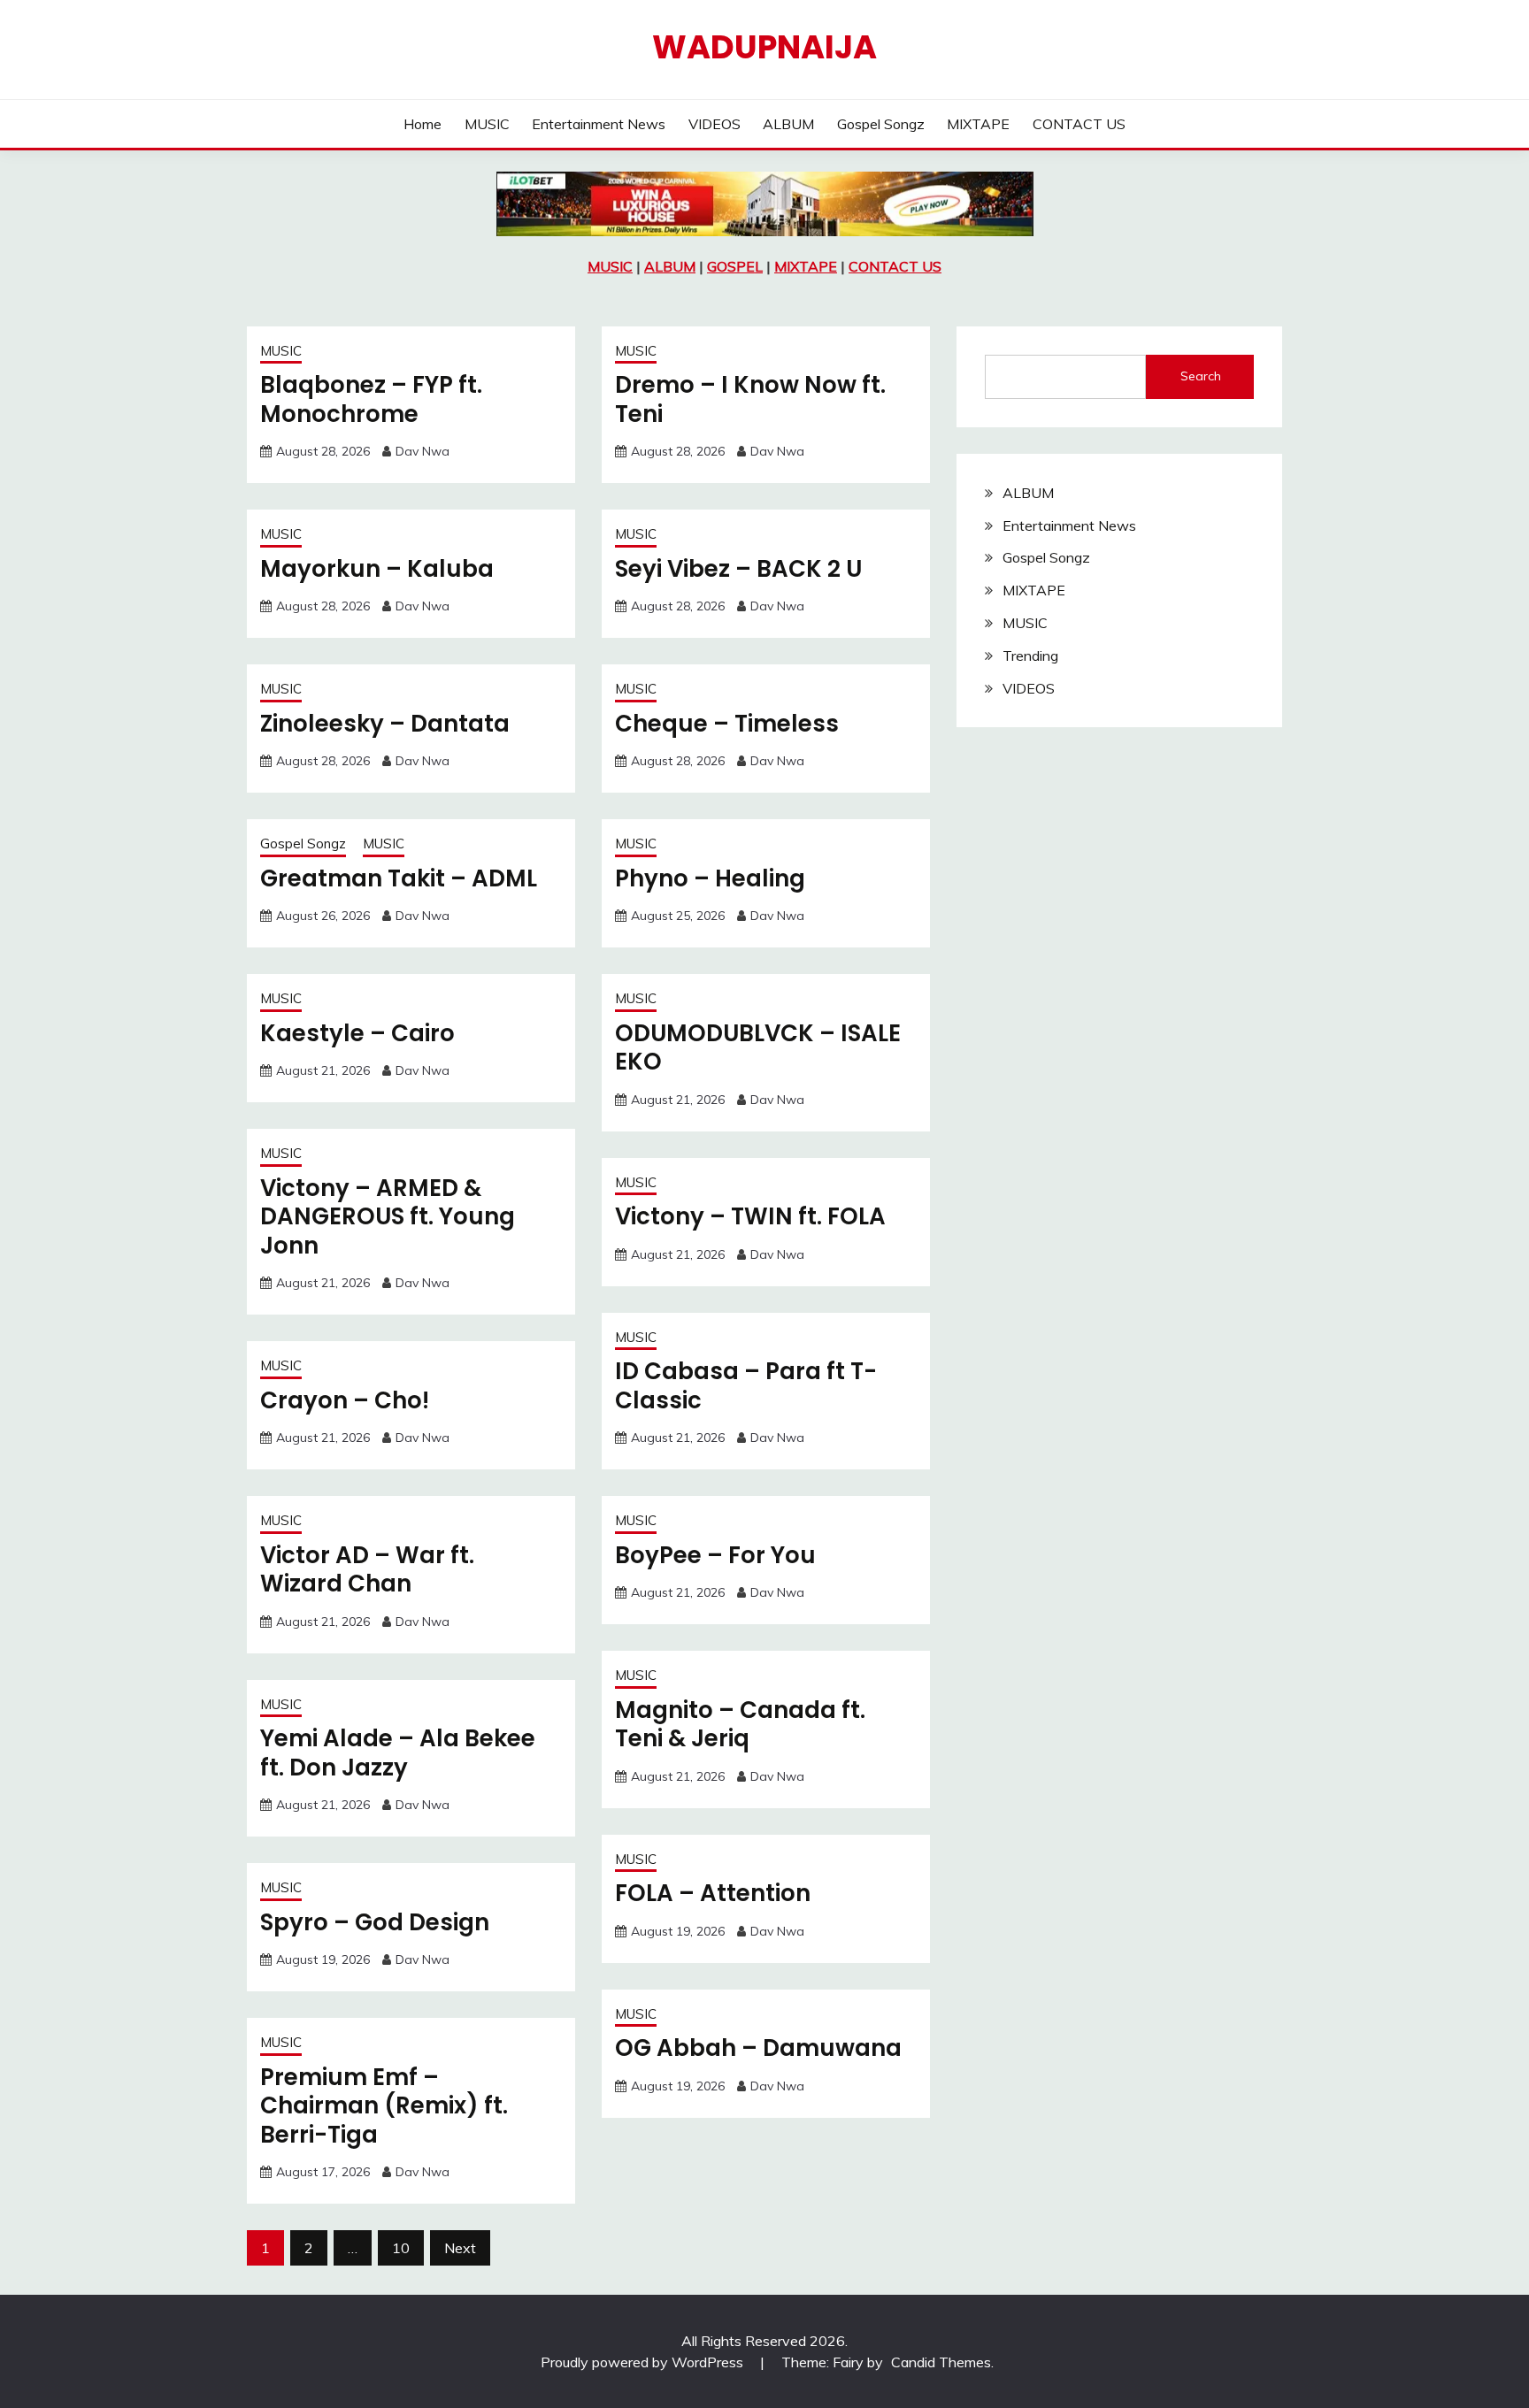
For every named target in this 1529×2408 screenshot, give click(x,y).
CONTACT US (1079, 124)
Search (1201, 376)
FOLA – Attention (713, 1893)
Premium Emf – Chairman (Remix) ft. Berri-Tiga (384, 2106)
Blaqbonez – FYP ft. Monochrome (371, 399)
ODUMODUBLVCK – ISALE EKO (758, 1048)
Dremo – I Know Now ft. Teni (750, 399)
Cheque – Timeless (727, 724)
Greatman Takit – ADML (399, 878)
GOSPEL (735, 266)
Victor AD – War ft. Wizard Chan (367, 1570)
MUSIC (487, 124)
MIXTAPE (978, 124)
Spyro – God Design (375, 1922)
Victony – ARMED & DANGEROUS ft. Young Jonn (388, 1217)
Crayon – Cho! (345, 1400)
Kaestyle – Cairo (357, 1033)
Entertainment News (599, 124)
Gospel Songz (881, 124)
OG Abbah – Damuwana (758, 2048)
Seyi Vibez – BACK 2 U (738, 569)
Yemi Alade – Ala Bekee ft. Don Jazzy (398, 1753)
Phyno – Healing (710, 878)
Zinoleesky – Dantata (385, 724)
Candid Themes (941, 2362)
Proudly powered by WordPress (644, 2362)
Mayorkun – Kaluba (377, 569)
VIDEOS (715, 124)
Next (460, 2248)
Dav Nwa (423, 451)
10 (401, 2248)
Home (423, 124)
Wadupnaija (764, 47)
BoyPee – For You (715, 1555)
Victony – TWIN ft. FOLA (750, 1216)
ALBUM (788, 124)
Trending (1030, 656)
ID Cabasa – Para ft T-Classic (746, 1386)
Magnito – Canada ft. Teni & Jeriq (740, 1725)
